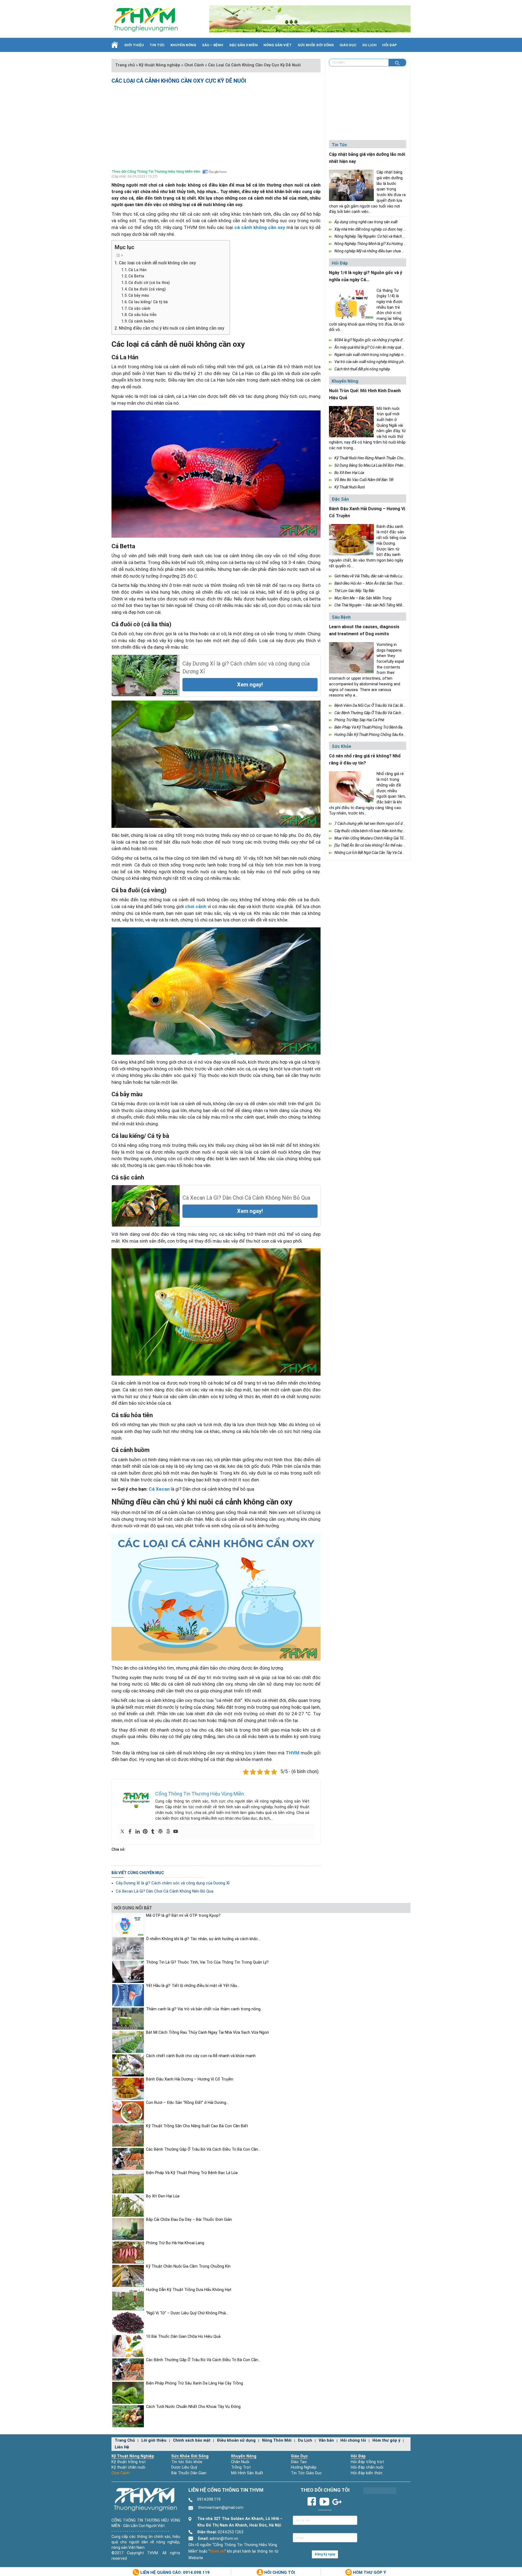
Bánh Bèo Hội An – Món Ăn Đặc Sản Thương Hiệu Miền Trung (384, 583)
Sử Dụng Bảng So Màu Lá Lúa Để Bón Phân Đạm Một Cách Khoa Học (390, 465)
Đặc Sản (340, 499)
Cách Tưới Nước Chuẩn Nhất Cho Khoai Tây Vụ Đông (193, 2407)
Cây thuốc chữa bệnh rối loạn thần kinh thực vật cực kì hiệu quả (384, 831)
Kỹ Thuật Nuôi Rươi (350, 487)
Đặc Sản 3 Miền (243, 45)
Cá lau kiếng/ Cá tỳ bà (148, 302)
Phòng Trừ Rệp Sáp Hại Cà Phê (359, 720)
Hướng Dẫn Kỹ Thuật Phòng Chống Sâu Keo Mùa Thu (377, 735)
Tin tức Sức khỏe (187, 2462)
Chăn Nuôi (240, 2462)
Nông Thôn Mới (277, 2440)
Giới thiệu (134, 45)
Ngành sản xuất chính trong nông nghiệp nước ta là (376, 355)
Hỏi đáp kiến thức (367, 2473)
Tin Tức (157, 45)
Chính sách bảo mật (192, 2440)
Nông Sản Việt (278, 45)
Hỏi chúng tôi (353, 2440)
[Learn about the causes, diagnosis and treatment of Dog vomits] (351, 658)
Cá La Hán (137, 270)
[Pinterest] (145, 1832)
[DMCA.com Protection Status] (380, 2490)
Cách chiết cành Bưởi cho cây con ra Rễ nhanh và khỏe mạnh (201, 2056)
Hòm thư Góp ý (369, 2572)
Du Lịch (369, 45)
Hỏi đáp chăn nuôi (367, 2467)
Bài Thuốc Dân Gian (189, 2473)
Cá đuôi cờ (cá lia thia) (149, 283)
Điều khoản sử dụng (236, 2440)
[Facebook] (130, 1832)
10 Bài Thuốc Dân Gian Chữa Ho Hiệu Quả (183, 2337)
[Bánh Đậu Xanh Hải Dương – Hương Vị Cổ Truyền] (351, 540)
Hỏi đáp (390, 45)
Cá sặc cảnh (139, 308)
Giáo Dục (348, 45)
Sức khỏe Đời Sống (316, 45)
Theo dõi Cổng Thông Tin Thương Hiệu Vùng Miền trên (156, 171)
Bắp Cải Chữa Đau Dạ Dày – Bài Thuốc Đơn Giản (189, 2220)
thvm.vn (217, 2551)
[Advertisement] (216, 125)
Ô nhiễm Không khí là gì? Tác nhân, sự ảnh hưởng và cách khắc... (203, 1939)
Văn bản (326, 2440)
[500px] (168, 1832)
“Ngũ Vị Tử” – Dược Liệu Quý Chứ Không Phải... (187, 2313)
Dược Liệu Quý (184, 2467)
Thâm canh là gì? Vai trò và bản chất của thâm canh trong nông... (204, 2009)
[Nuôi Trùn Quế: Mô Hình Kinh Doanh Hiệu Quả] (351, 422)
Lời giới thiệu (154, 2440)
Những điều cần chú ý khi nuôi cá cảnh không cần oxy (172, 328)
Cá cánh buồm (141, 321)
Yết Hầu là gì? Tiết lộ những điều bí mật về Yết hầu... (193, 1986)
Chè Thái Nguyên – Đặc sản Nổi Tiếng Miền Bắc (373, 605)
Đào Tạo (299, 2462)
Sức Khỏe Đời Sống (190, 2456)
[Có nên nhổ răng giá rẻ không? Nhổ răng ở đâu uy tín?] (351, 787)
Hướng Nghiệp (304, 2467)
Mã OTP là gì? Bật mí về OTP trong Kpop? (183, 1916)
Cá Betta (136, 276)
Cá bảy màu (139, 295)
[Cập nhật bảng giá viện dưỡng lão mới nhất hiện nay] (351, 185)
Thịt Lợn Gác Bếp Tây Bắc (355, 591)
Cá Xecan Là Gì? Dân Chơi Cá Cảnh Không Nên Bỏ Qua (165, 1891)
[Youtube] (176, 1832)
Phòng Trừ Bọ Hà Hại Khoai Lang (175, 2243)
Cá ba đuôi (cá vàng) (147, 289)
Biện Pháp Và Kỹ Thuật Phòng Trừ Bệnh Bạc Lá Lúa (375, 727)
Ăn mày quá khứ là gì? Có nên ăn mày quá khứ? (372, 347)
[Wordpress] (160, 1832)
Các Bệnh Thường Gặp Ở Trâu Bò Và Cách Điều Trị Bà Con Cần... (203, 2149)
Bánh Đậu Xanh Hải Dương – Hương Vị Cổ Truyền (190, 2079)
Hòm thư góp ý (386, 2440)
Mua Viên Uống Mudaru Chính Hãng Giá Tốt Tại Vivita (377, 838)
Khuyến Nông (183, 45)
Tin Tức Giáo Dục (306, 2473)
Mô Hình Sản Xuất (247, 2473)
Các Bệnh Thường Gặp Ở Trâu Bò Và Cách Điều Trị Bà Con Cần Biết (387, 713)
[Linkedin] (138, 1832)
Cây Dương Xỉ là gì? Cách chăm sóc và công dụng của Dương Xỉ (173, 1883)
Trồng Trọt (241, 2467)
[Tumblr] (153, 1832)
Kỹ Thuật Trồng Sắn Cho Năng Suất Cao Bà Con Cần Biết (197, 2126)
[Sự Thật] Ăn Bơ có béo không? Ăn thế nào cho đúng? (377, 845)
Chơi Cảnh (120, 2473)
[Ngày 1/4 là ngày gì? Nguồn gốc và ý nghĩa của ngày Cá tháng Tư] (351, 304)
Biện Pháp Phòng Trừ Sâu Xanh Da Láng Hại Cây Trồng (195, 2383)
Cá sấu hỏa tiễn (142, 315)
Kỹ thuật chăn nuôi (128, 2467)
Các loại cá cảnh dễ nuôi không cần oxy (157, 263)
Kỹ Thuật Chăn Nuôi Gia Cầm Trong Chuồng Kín (188, 2266)
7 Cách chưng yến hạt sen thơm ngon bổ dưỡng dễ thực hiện (383, 823)
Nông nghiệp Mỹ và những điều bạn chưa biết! (372, 251)
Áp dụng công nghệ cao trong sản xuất (366, 222)
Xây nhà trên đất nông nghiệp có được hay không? (375, 229)
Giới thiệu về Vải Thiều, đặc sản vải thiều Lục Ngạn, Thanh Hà (383, 576)
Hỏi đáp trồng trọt (367, 2462)
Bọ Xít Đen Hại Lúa (349, 473)
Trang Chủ (125, 2440)
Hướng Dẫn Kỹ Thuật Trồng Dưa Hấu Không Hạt (189, 2290)
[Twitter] (122, 1832)
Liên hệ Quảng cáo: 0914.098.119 (174, 2572)
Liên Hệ (124, 59)
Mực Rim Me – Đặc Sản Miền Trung (363, 598)
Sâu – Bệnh (213, 45)
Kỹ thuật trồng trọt (129, 2462)
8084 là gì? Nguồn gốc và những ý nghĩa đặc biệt (374, 340)
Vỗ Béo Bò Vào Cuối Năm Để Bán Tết (364, 480)
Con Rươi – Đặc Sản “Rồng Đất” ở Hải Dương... (187, 2103)
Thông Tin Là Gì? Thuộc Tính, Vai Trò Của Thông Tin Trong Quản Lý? (207, 1962)
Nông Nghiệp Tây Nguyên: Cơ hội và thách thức (372, 236)
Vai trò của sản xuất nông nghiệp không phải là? (373, 362)
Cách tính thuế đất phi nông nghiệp (362, 369)
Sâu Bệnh (341, 617)
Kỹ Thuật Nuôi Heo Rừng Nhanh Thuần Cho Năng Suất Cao (381, 458)
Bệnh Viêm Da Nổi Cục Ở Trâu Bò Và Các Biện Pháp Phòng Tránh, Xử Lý (391, 705)
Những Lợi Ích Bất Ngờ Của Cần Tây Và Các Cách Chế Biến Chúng (387, 853)
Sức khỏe (341, 746)
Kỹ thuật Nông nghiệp (133, 2456)
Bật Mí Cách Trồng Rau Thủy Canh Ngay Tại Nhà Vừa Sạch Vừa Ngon (207, 2032)
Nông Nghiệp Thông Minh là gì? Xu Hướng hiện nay (376, 244)
